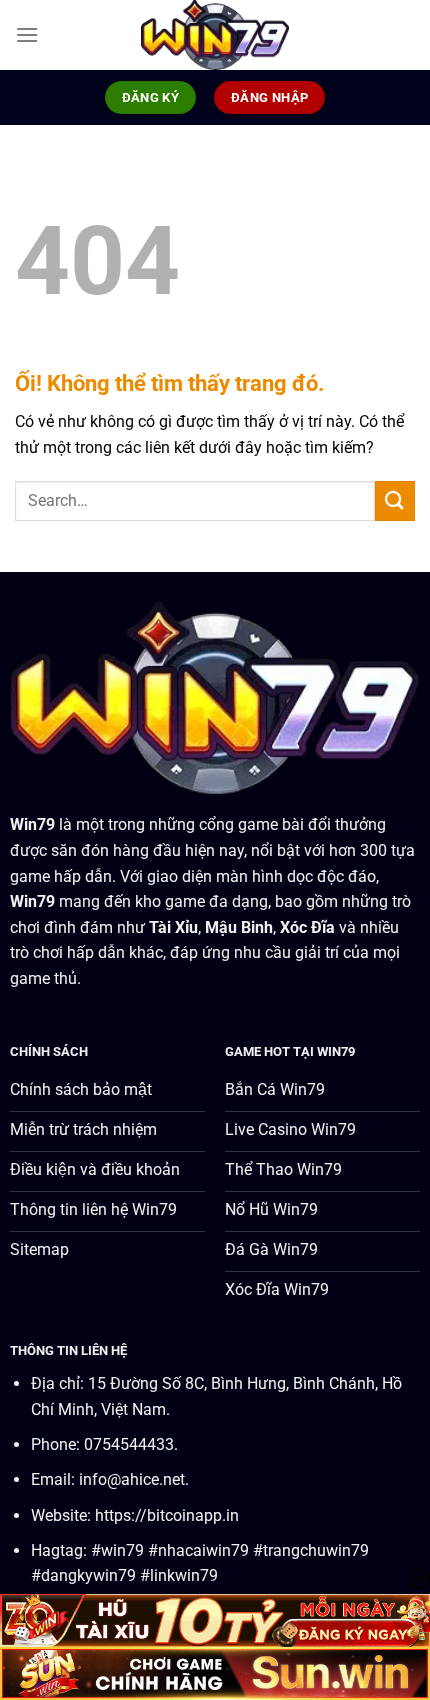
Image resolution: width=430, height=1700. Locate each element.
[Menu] (27, 34)
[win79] (215, 35)
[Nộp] (395, 500)
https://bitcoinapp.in (167, 1515)
